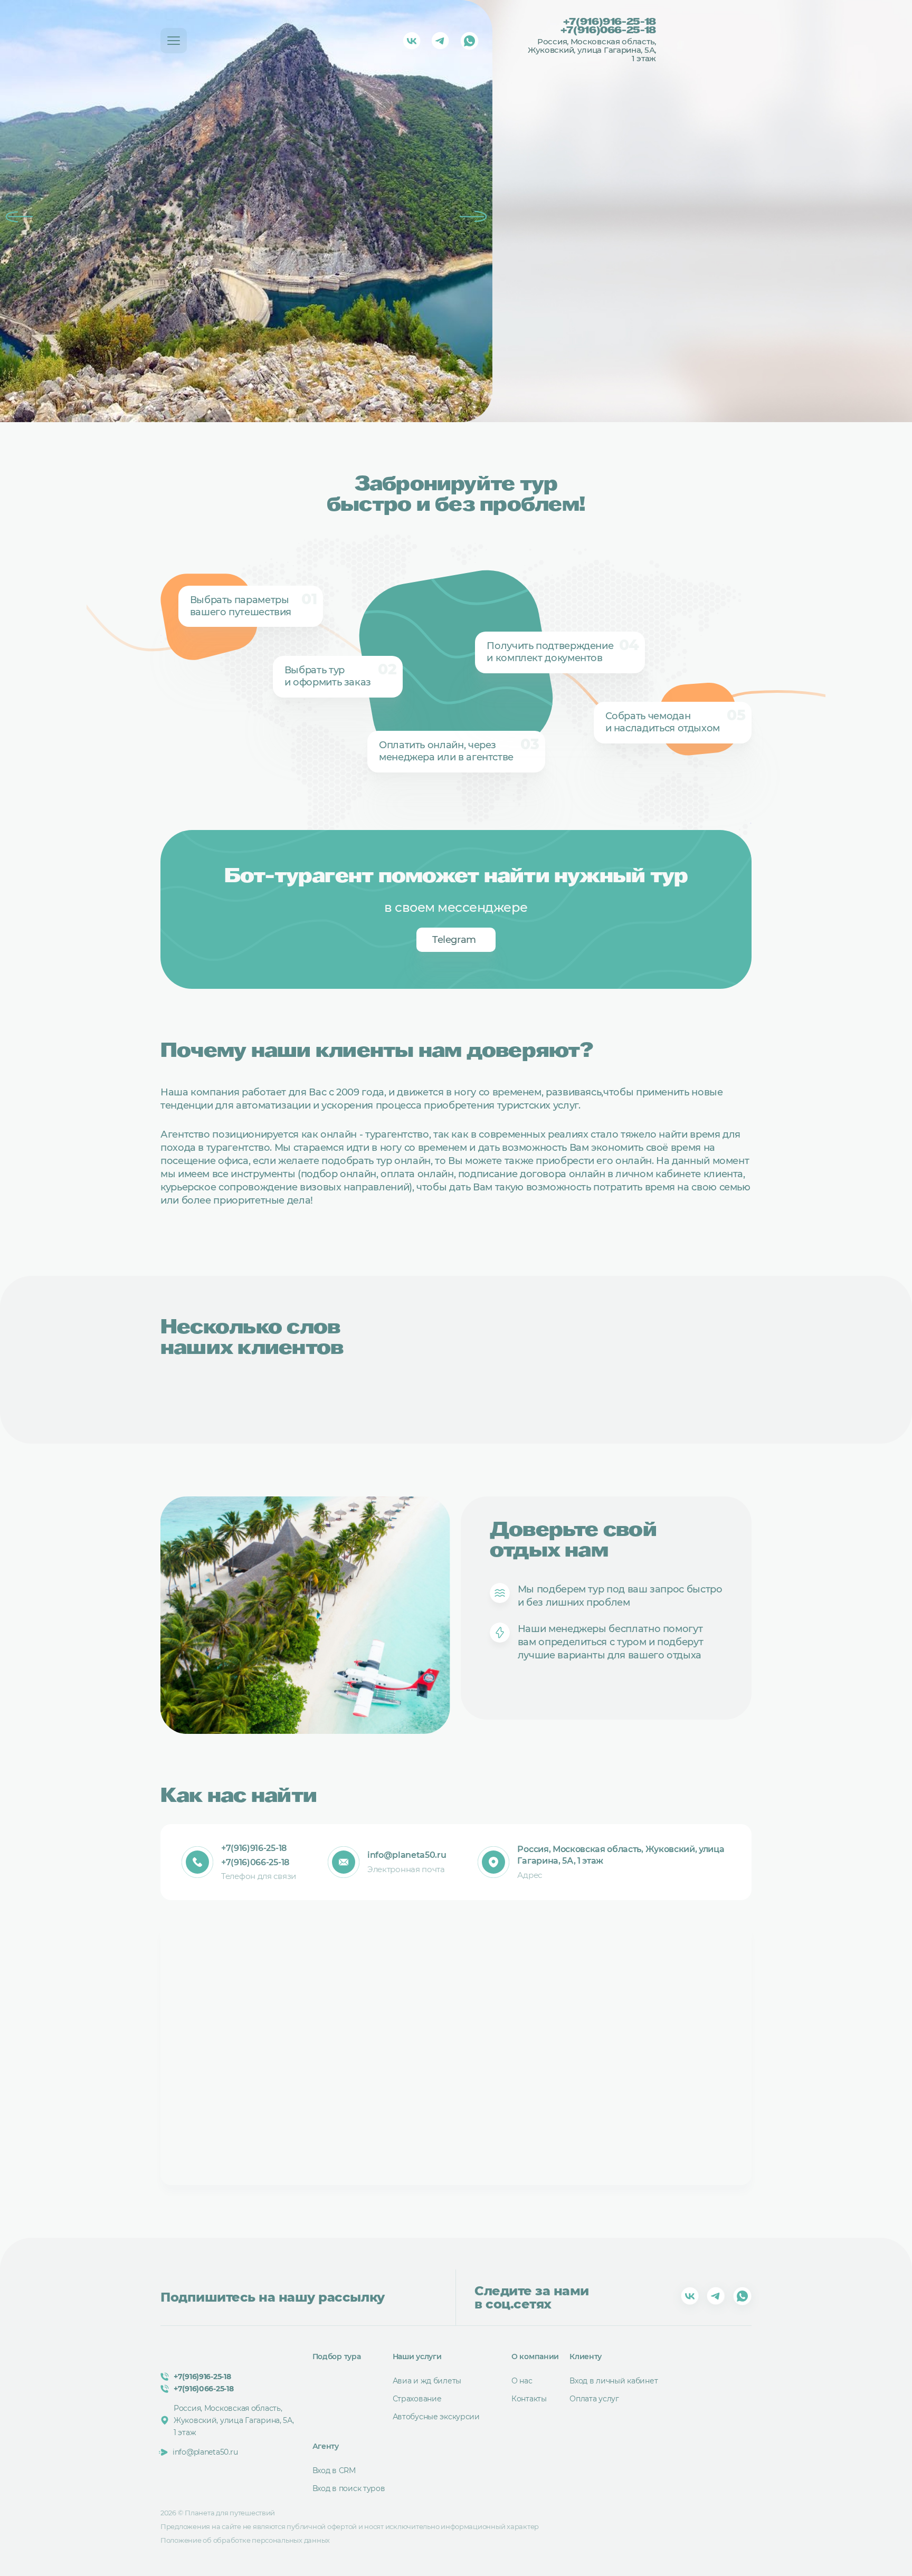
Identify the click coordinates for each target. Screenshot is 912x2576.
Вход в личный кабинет (614, 2381)
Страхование (417, 2399)
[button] (19, 217)
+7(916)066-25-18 (608, 31)
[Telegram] (440, 41)
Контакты (529, 2399)
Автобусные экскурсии (436, 2417)
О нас (522, 2381)
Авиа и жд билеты (427, 2381)
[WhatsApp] (469, 41)
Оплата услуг (594, 2399)
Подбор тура (337, 2356)
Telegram (454, 940)
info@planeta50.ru (407, 1855)
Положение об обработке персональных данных (245, 2540)
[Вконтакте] (412, 41)
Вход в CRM (334, 2470)
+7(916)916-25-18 (609, 23)
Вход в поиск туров (349, 2488)
